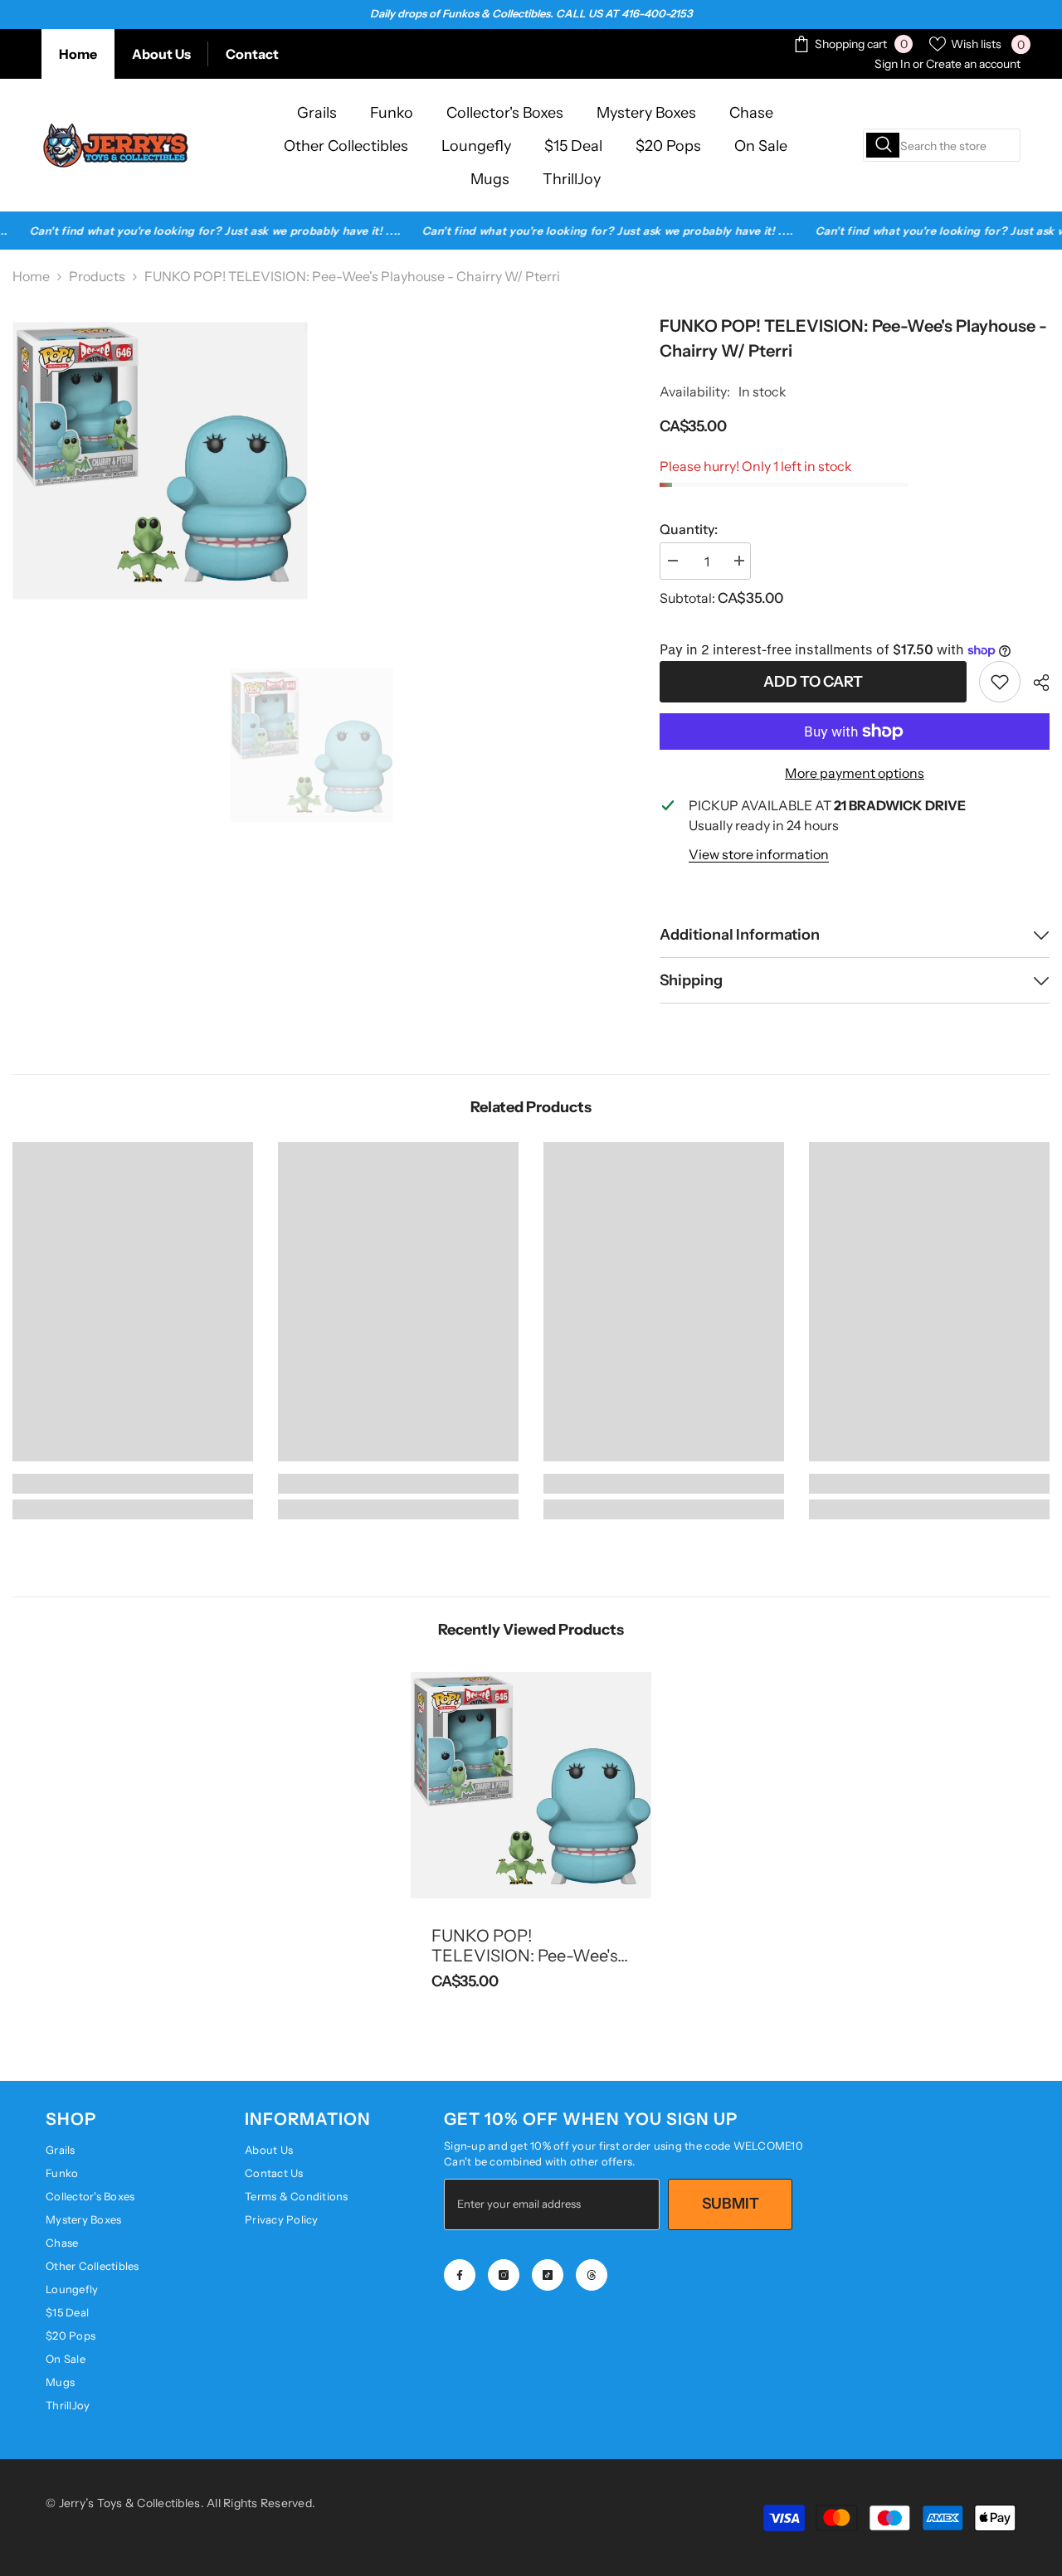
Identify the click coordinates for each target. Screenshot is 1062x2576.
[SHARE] (1035, 683)
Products (97, 276)
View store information (759, 854)
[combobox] (942, 145)
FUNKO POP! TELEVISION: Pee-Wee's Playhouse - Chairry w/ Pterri (524, 1946)
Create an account (973, 64)
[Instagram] (504, 2275)
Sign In (892, 64)
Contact (252, 54)
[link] (1000, 682)
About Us (161, 54)
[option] (312, 746)
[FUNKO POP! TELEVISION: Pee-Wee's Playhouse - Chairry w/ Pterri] (531, 1785)
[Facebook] (460, 2275)
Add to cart (813, 682)
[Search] (942, 145)
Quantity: (689, 529)
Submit (731, 2204)
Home (78, 54)
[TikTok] (548, 2275)
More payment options (855, 773)
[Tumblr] (592, 2275)
